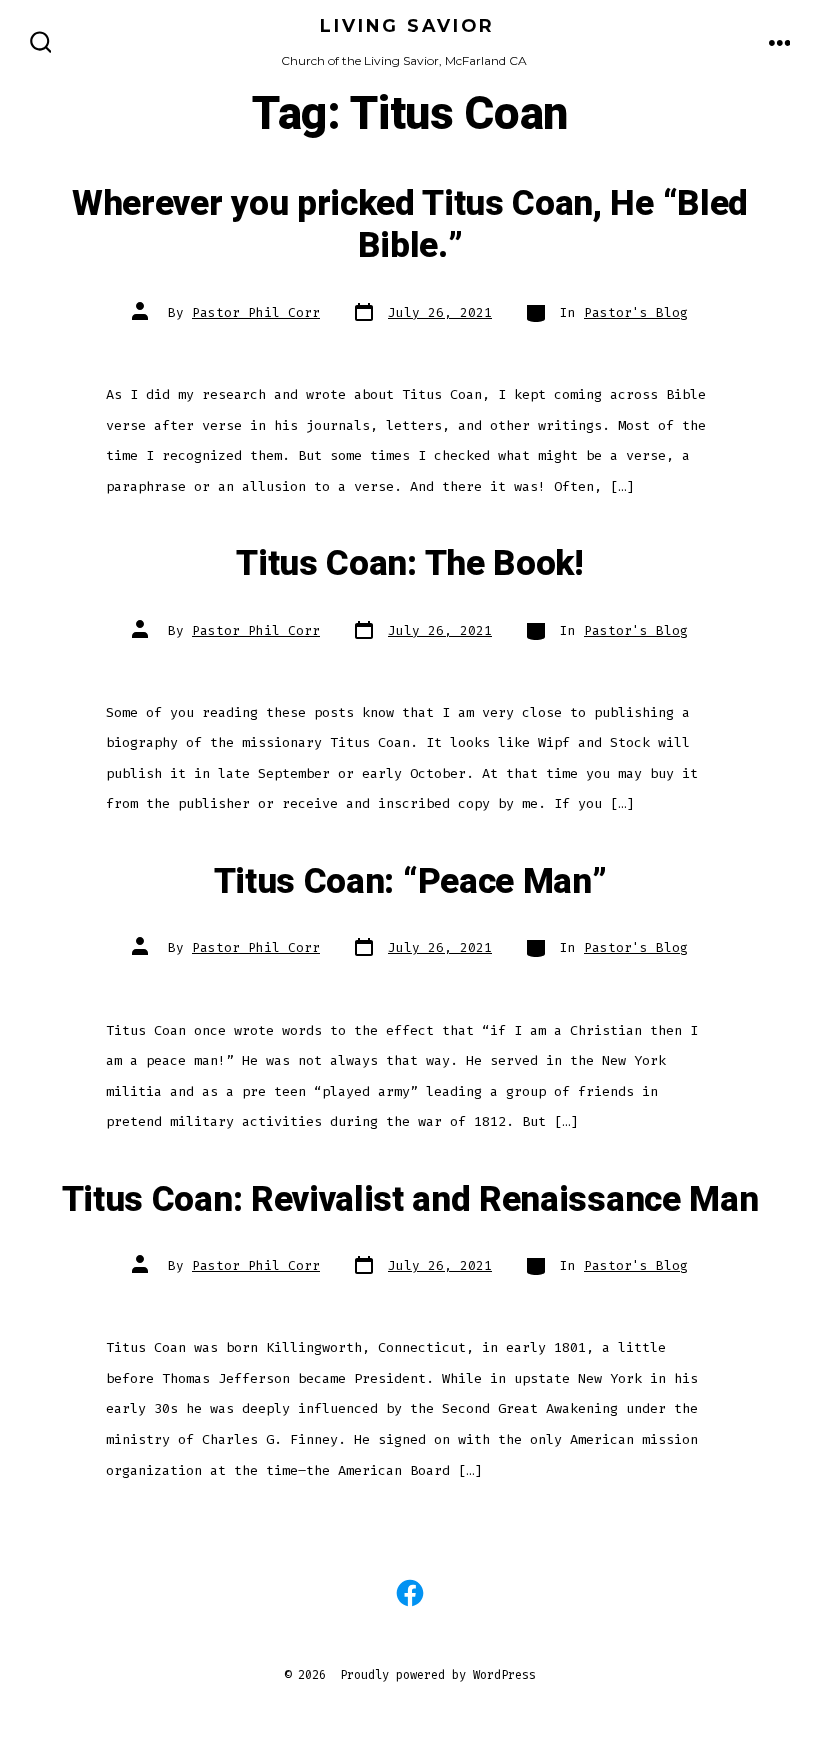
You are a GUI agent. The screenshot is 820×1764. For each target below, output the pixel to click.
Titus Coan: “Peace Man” (410, 882)
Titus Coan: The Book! (409, 564)
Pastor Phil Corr (256, 312)
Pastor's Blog (636, 312)
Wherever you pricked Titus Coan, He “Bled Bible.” (410, 225)
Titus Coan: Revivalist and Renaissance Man (410, 1200)
